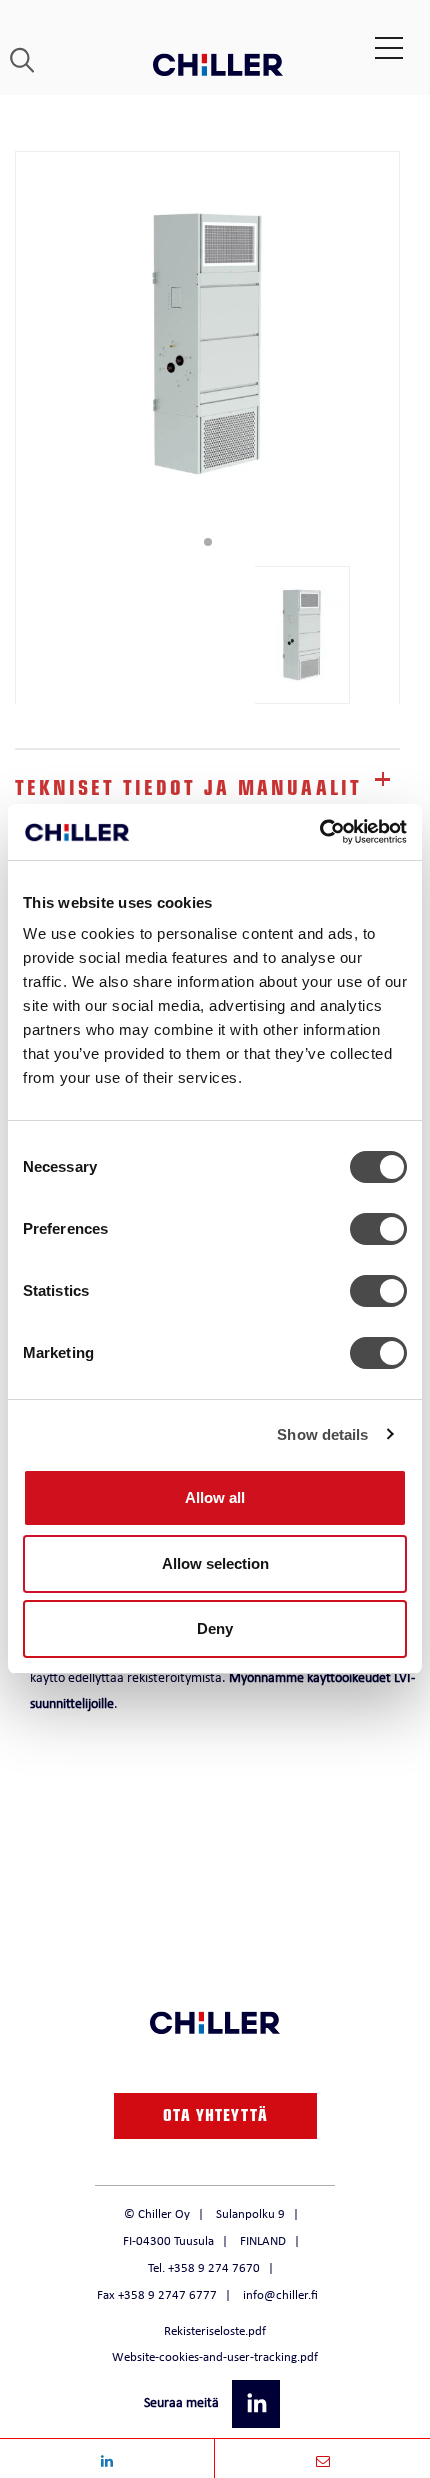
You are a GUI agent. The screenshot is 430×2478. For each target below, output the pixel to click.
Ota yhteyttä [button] (215, 2118)
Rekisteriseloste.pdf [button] (215, 2330)
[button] (257, 2402)
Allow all (215, 1497)
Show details (322, 1434)
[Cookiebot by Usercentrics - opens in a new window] (319, 832)
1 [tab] (208, 542)
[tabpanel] (207, 344)
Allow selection (215, 1563)
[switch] (378, 1229)
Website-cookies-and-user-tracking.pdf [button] (215, 2356)
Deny (215, 1628)
